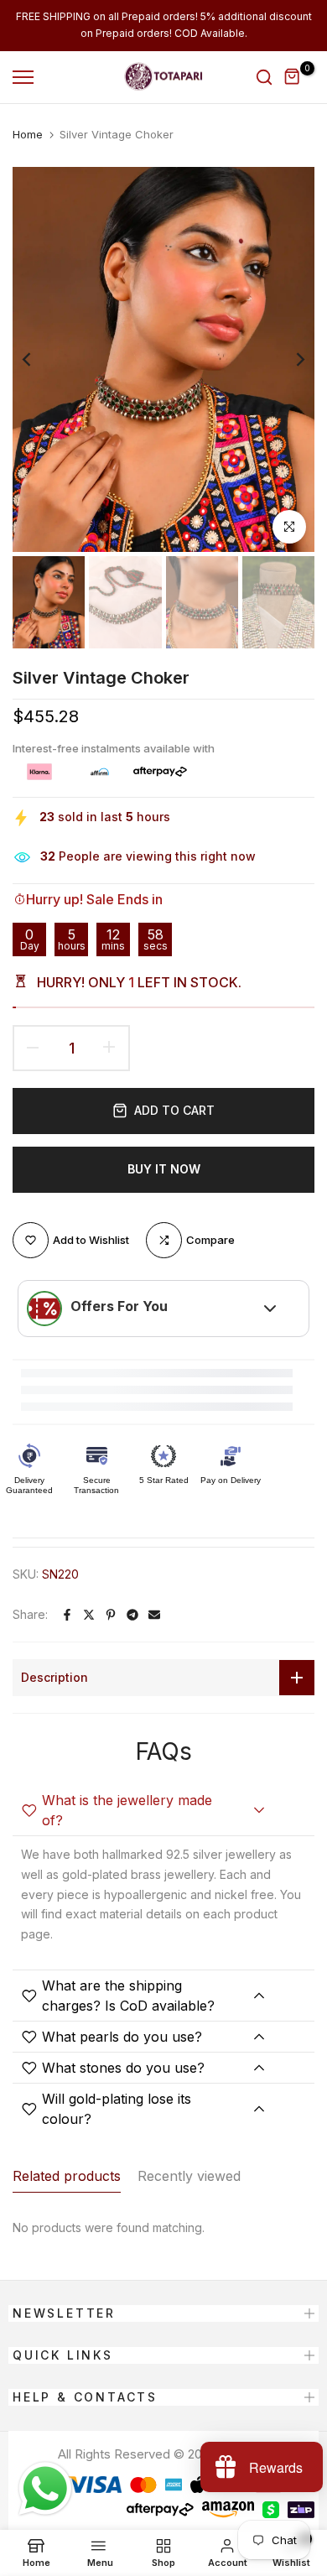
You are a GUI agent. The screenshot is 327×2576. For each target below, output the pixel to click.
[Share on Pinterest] (111, 1615)
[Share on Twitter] (89, 1615)
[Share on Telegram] (132, 1615)
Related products (67, 2176)
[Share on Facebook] (67, 1615)
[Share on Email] (154, 1615)
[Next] (289, 359)
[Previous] (38, 359)
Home (28, 134)
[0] (293, 77)
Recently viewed (189, 2176)
